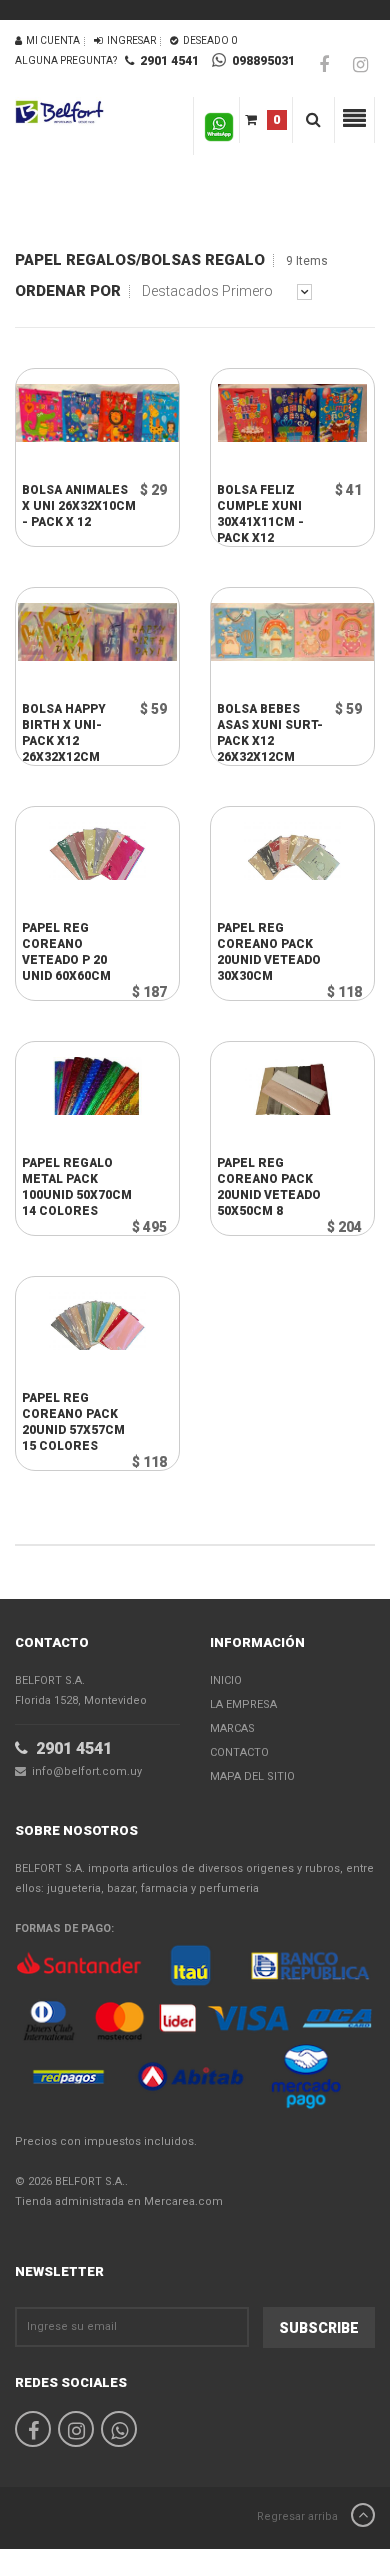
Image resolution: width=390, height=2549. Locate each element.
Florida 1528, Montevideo (81, 1690)
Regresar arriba (299, 2516)
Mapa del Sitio (252, 1776)
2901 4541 (166, 61)
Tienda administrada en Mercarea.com (119, 2201)
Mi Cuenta (51, 40)
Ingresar (129, 40)
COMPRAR (83, 462)
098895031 (260, 61)
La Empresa (243, 1704)
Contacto (239, 1752)
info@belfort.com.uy (84, 1771)
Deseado (208, 40)
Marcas (232, 1728)
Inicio (226, 1680)
